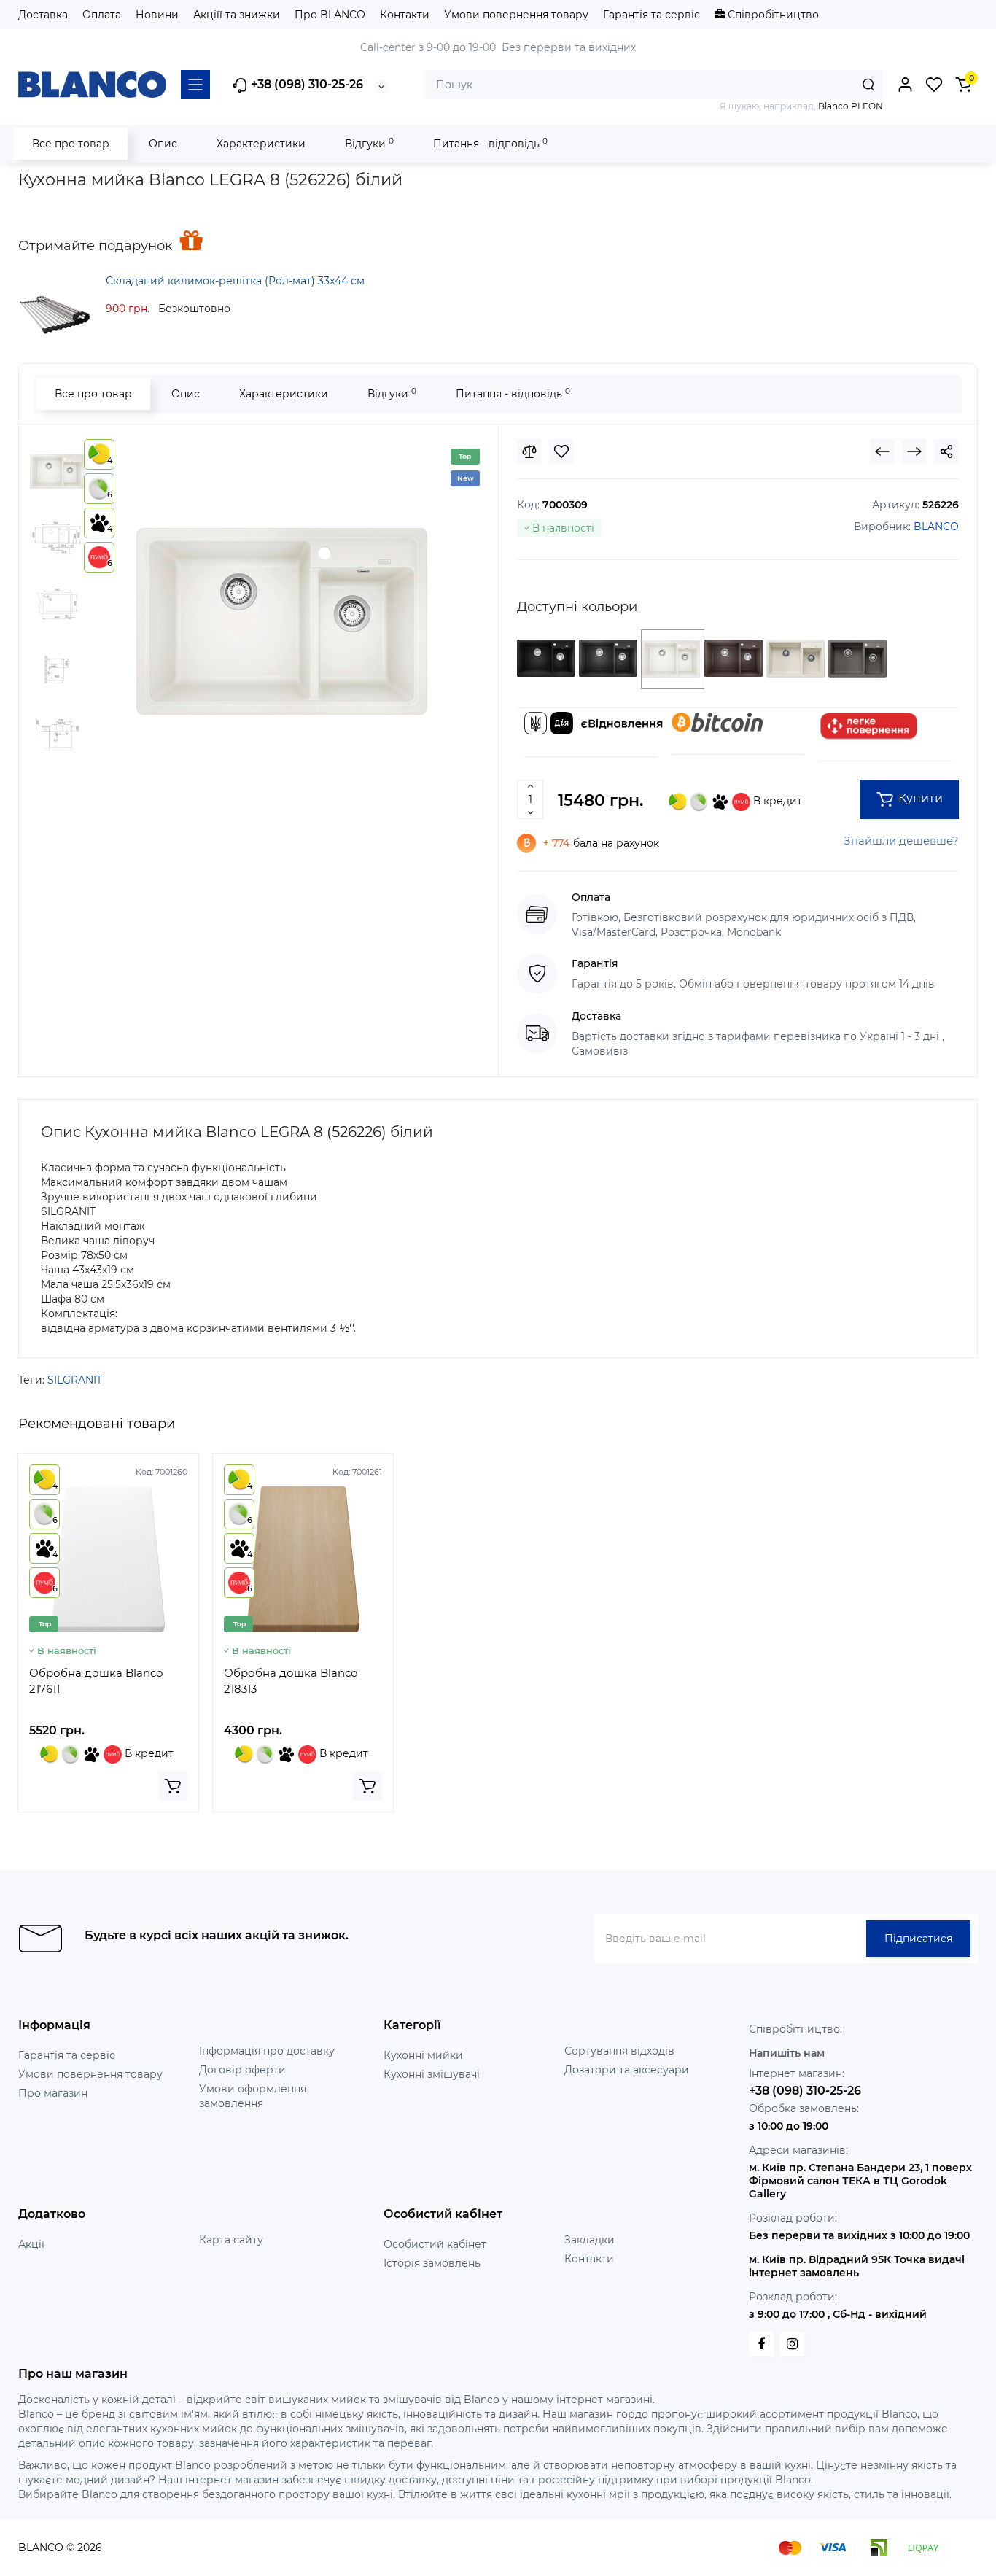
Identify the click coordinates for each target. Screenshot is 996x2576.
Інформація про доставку (267, 2051)
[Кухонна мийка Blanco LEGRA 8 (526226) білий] (282, 621)
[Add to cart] (173, 1786)
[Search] (868, 85)
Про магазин (53, 2093)
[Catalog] (195, 85)
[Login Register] (905, 85)
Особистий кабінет (435, 2244)
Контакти (405, 15)
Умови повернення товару (516, 15)
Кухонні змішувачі (432, 2074)
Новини (157, 15)
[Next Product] (914, 451)
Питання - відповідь (490, 143)
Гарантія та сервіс (651, 15)
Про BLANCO (330, 15)
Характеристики (261, 144)
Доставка (43, 15)
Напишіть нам (787, 2053)
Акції (31, 2244)
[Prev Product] (882, 451)
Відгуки (369, 143)
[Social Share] (946, 451)
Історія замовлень (432, 2263)
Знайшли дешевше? (901, 841)
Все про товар (71, 144)
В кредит (776, 801)
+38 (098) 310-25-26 (306, 84)
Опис (163, 144)
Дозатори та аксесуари (627, 2070)
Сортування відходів (619, 2051)
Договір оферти (242, 2070)
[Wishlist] (561, 451)
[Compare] (529, 451)
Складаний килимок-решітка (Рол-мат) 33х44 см (235, 281)
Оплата (102, 15)
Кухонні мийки (423, 2055)
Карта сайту (231, 2240)
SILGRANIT (75, 1380)
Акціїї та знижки (237, 15)
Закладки (590, 2240)
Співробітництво (772, 15)
